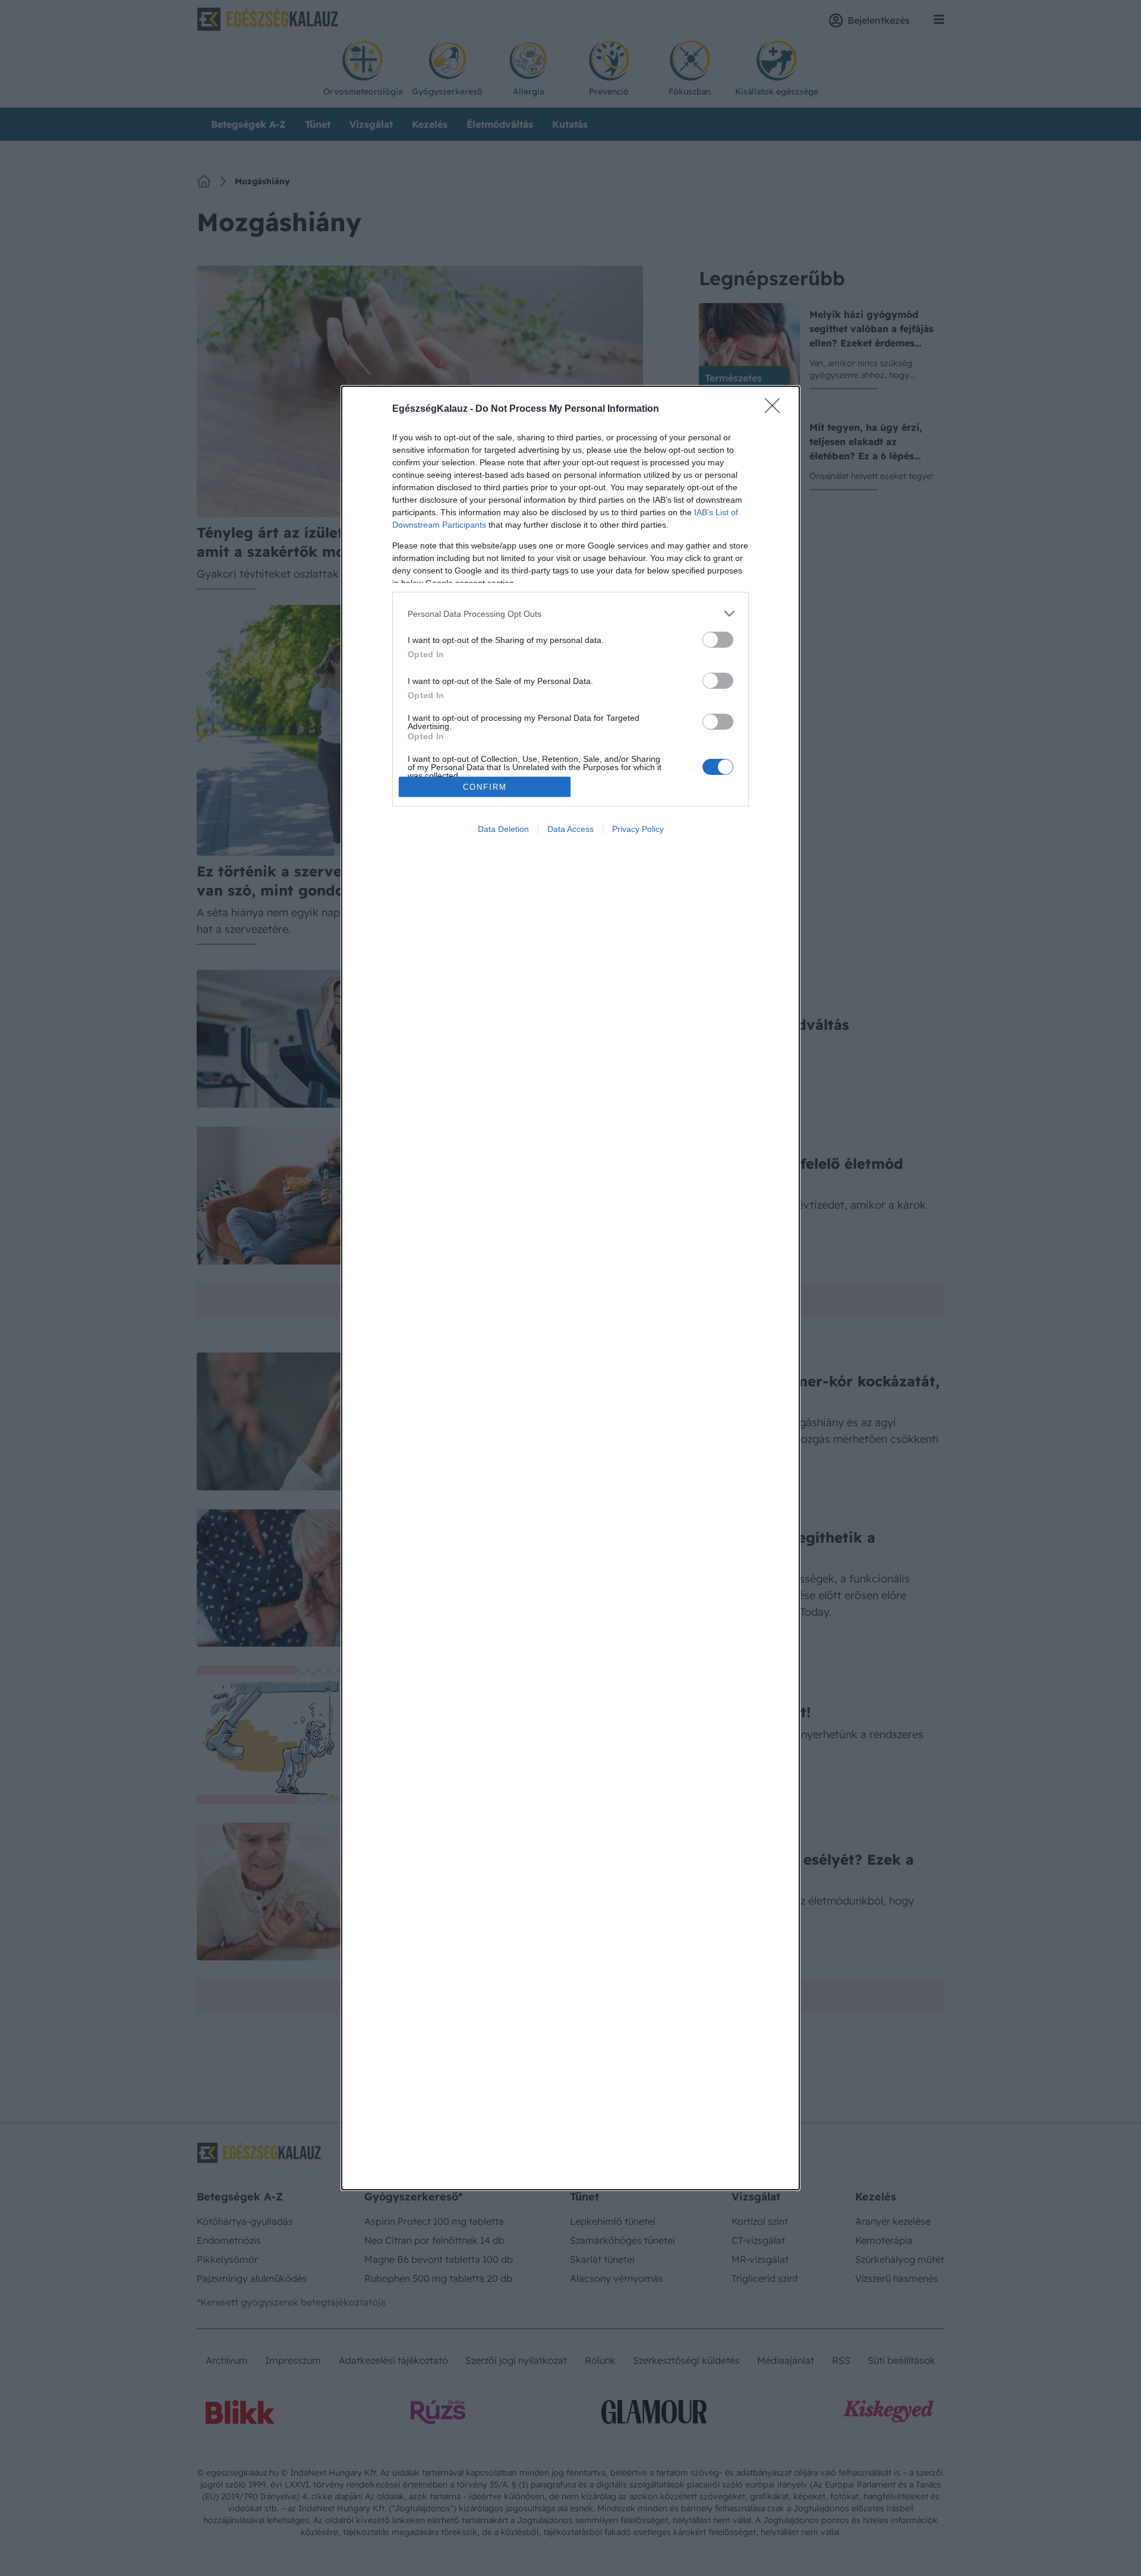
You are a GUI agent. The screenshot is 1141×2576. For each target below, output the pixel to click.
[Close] (776, 409)
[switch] (718, 640)
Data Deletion (503, 829)
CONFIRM (485, 787)
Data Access (570, 829)
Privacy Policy (638, 829)
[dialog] (570, 1288)
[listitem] (570, 614)
